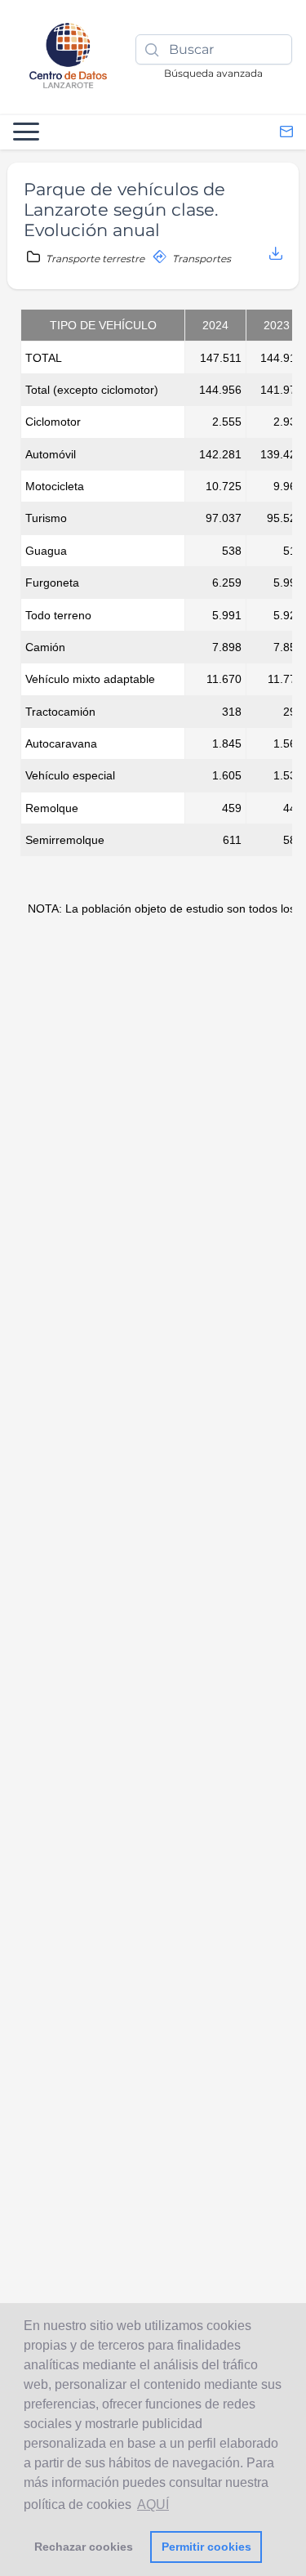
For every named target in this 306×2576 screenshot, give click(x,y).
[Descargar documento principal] (276, 254)
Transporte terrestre (95, 259)
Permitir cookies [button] (206, 2547)
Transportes (200, 259)
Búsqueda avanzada (213, 73)
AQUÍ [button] (153, 2505)
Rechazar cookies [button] (84, 2547)
